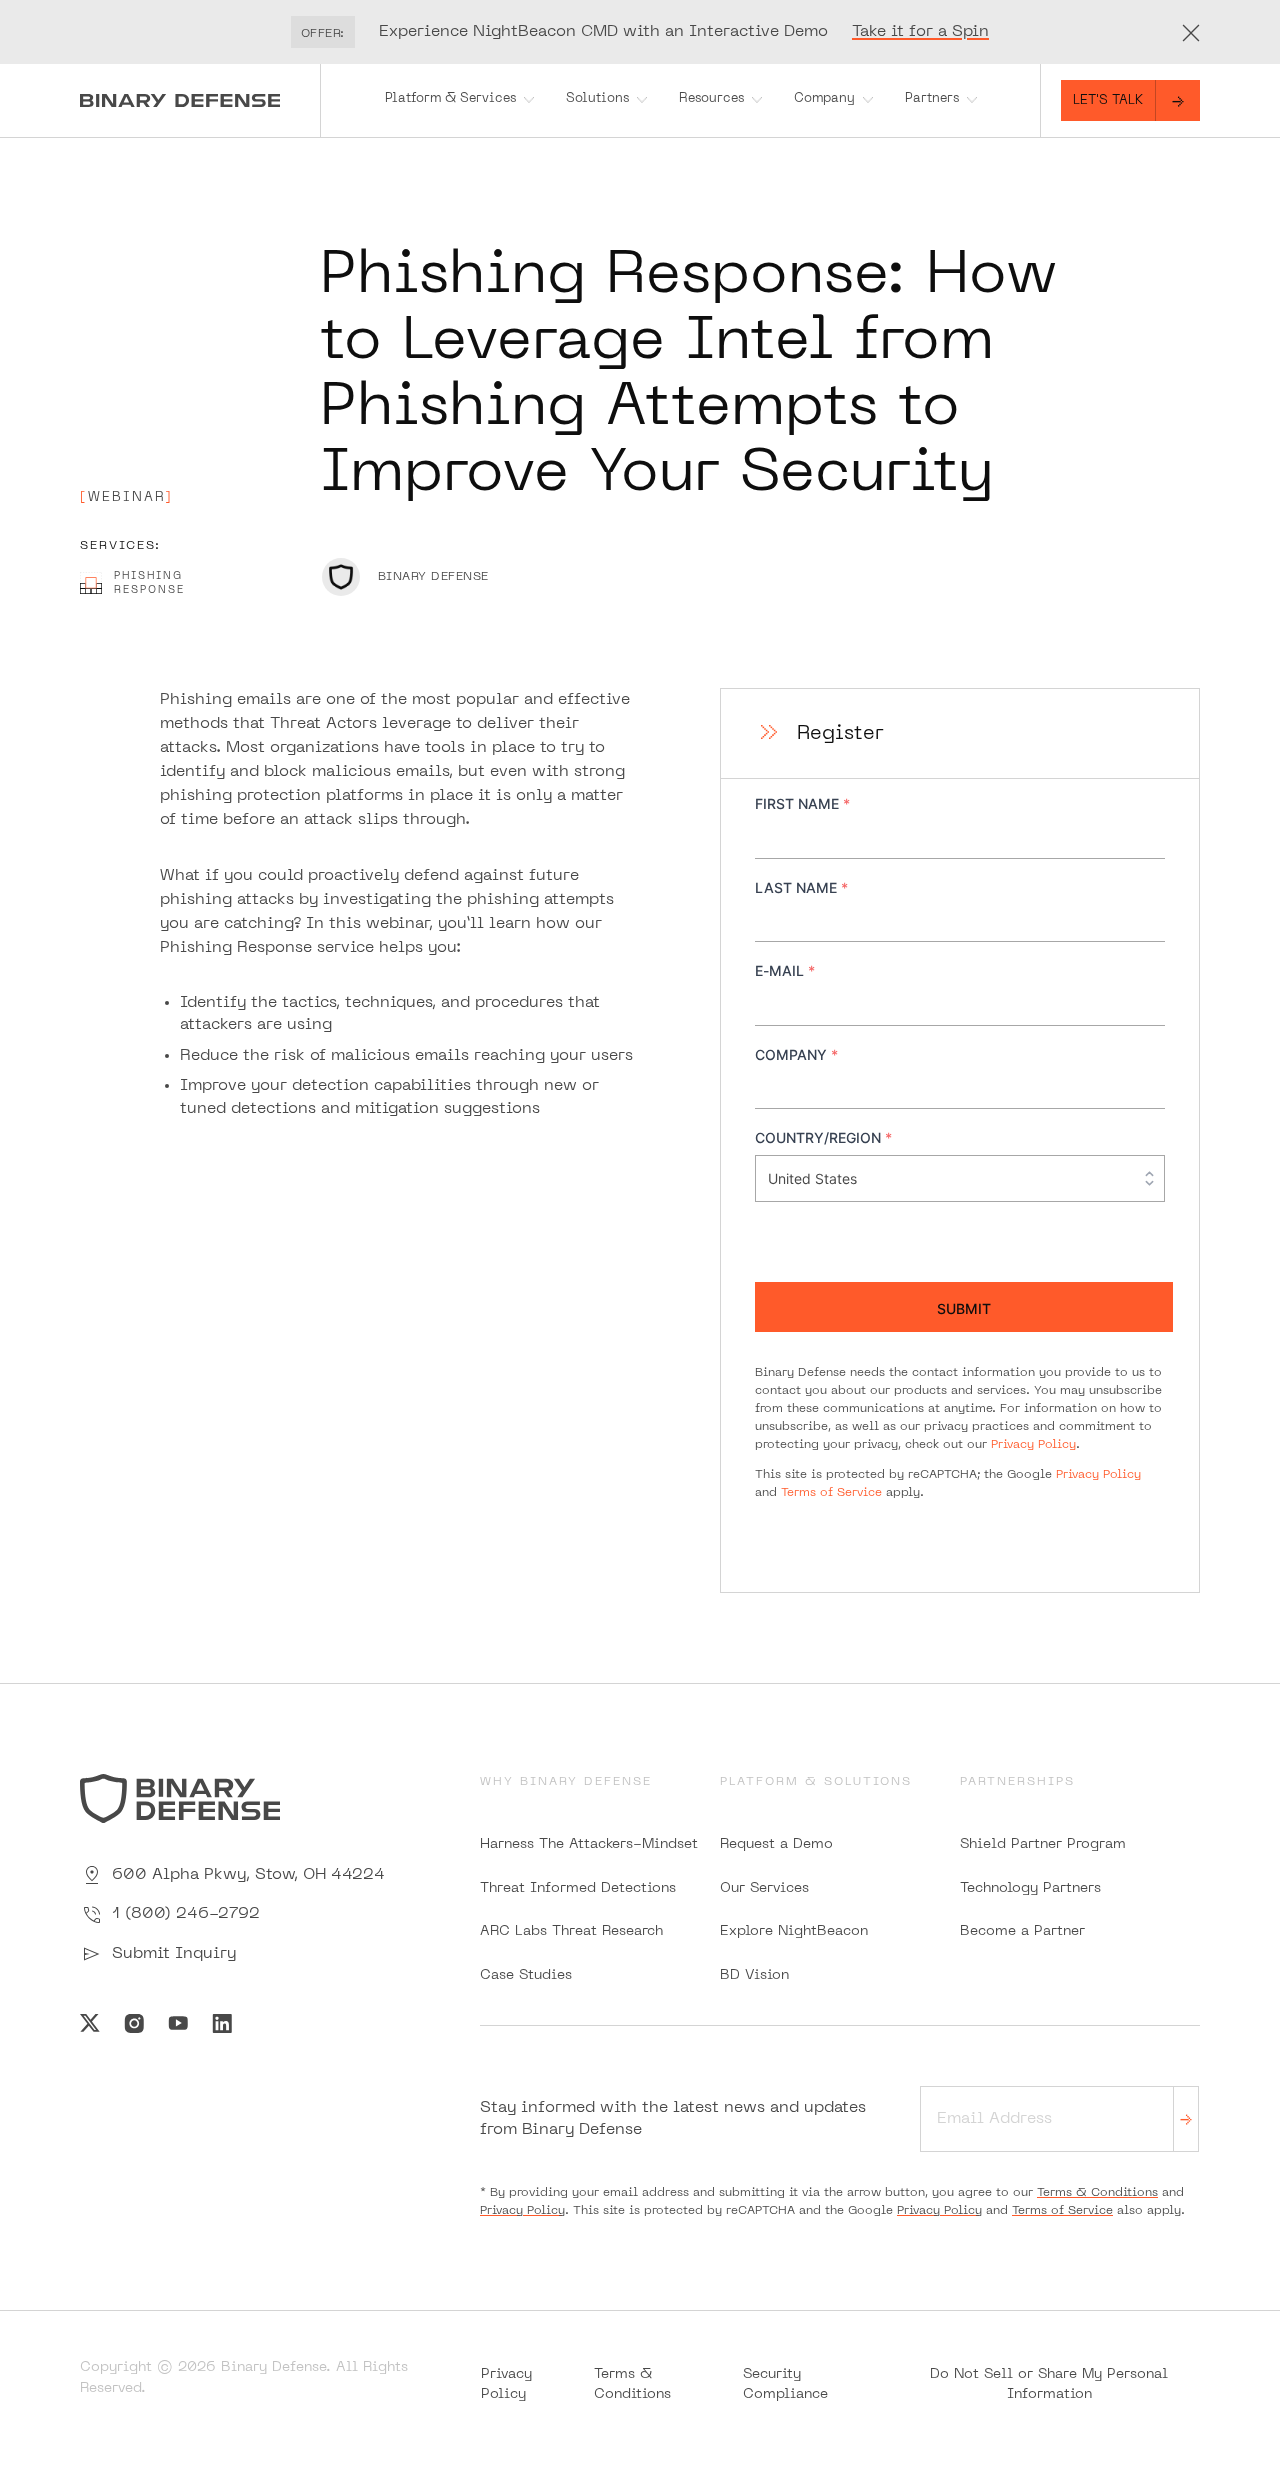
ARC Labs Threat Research (571, 1931)
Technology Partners (1030, 1888)
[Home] (200, 100)
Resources (711, 99)
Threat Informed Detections (578, 1888)
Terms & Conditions (1097, 2193)
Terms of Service (831, 1493)
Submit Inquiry (174, 1954)
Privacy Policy (1033, 1445)
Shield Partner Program (1043, 1844)
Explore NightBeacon (794, 1931)
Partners (932, 99)
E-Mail (785, 970)
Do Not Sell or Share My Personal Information (1049, 2384)
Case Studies (526, 1975)
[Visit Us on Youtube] (178, 2023)
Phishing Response (149, 583)
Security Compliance (785, 2384)
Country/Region (823, 1137)
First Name (802, 803)
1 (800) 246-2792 (186, 1914)
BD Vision (754, 1975)
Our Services (764, 1888)
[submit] (1186, 2118)
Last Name (801, 887)
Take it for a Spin (920, 32)
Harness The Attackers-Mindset (589, 1844)
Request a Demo (776, 1844)
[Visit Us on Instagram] (134, 2023)
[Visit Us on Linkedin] (222, 2023)
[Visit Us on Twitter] (90, 2023)
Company (824, 99)
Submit (964, 1308)
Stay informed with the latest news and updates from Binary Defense (673, 2119)
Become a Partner (1022, 1931)
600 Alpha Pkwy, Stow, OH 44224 (248, 1875)
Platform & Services (450, 99)
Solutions (597, 99)
